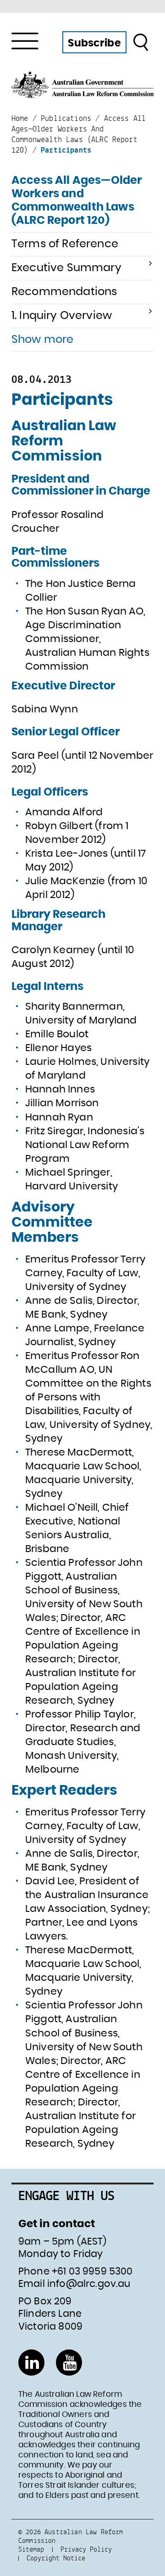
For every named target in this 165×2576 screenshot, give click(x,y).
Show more (42, 340)
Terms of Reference (65, 244)
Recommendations (64, 292)
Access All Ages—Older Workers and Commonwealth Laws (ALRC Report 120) (77, 200)
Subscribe (94, 43)
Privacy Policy (86, 2549)
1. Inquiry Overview (62, 316)
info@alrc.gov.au (89, 2284)
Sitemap (31, 2549)
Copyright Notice (56, 2558)
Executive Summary (66, 268)
